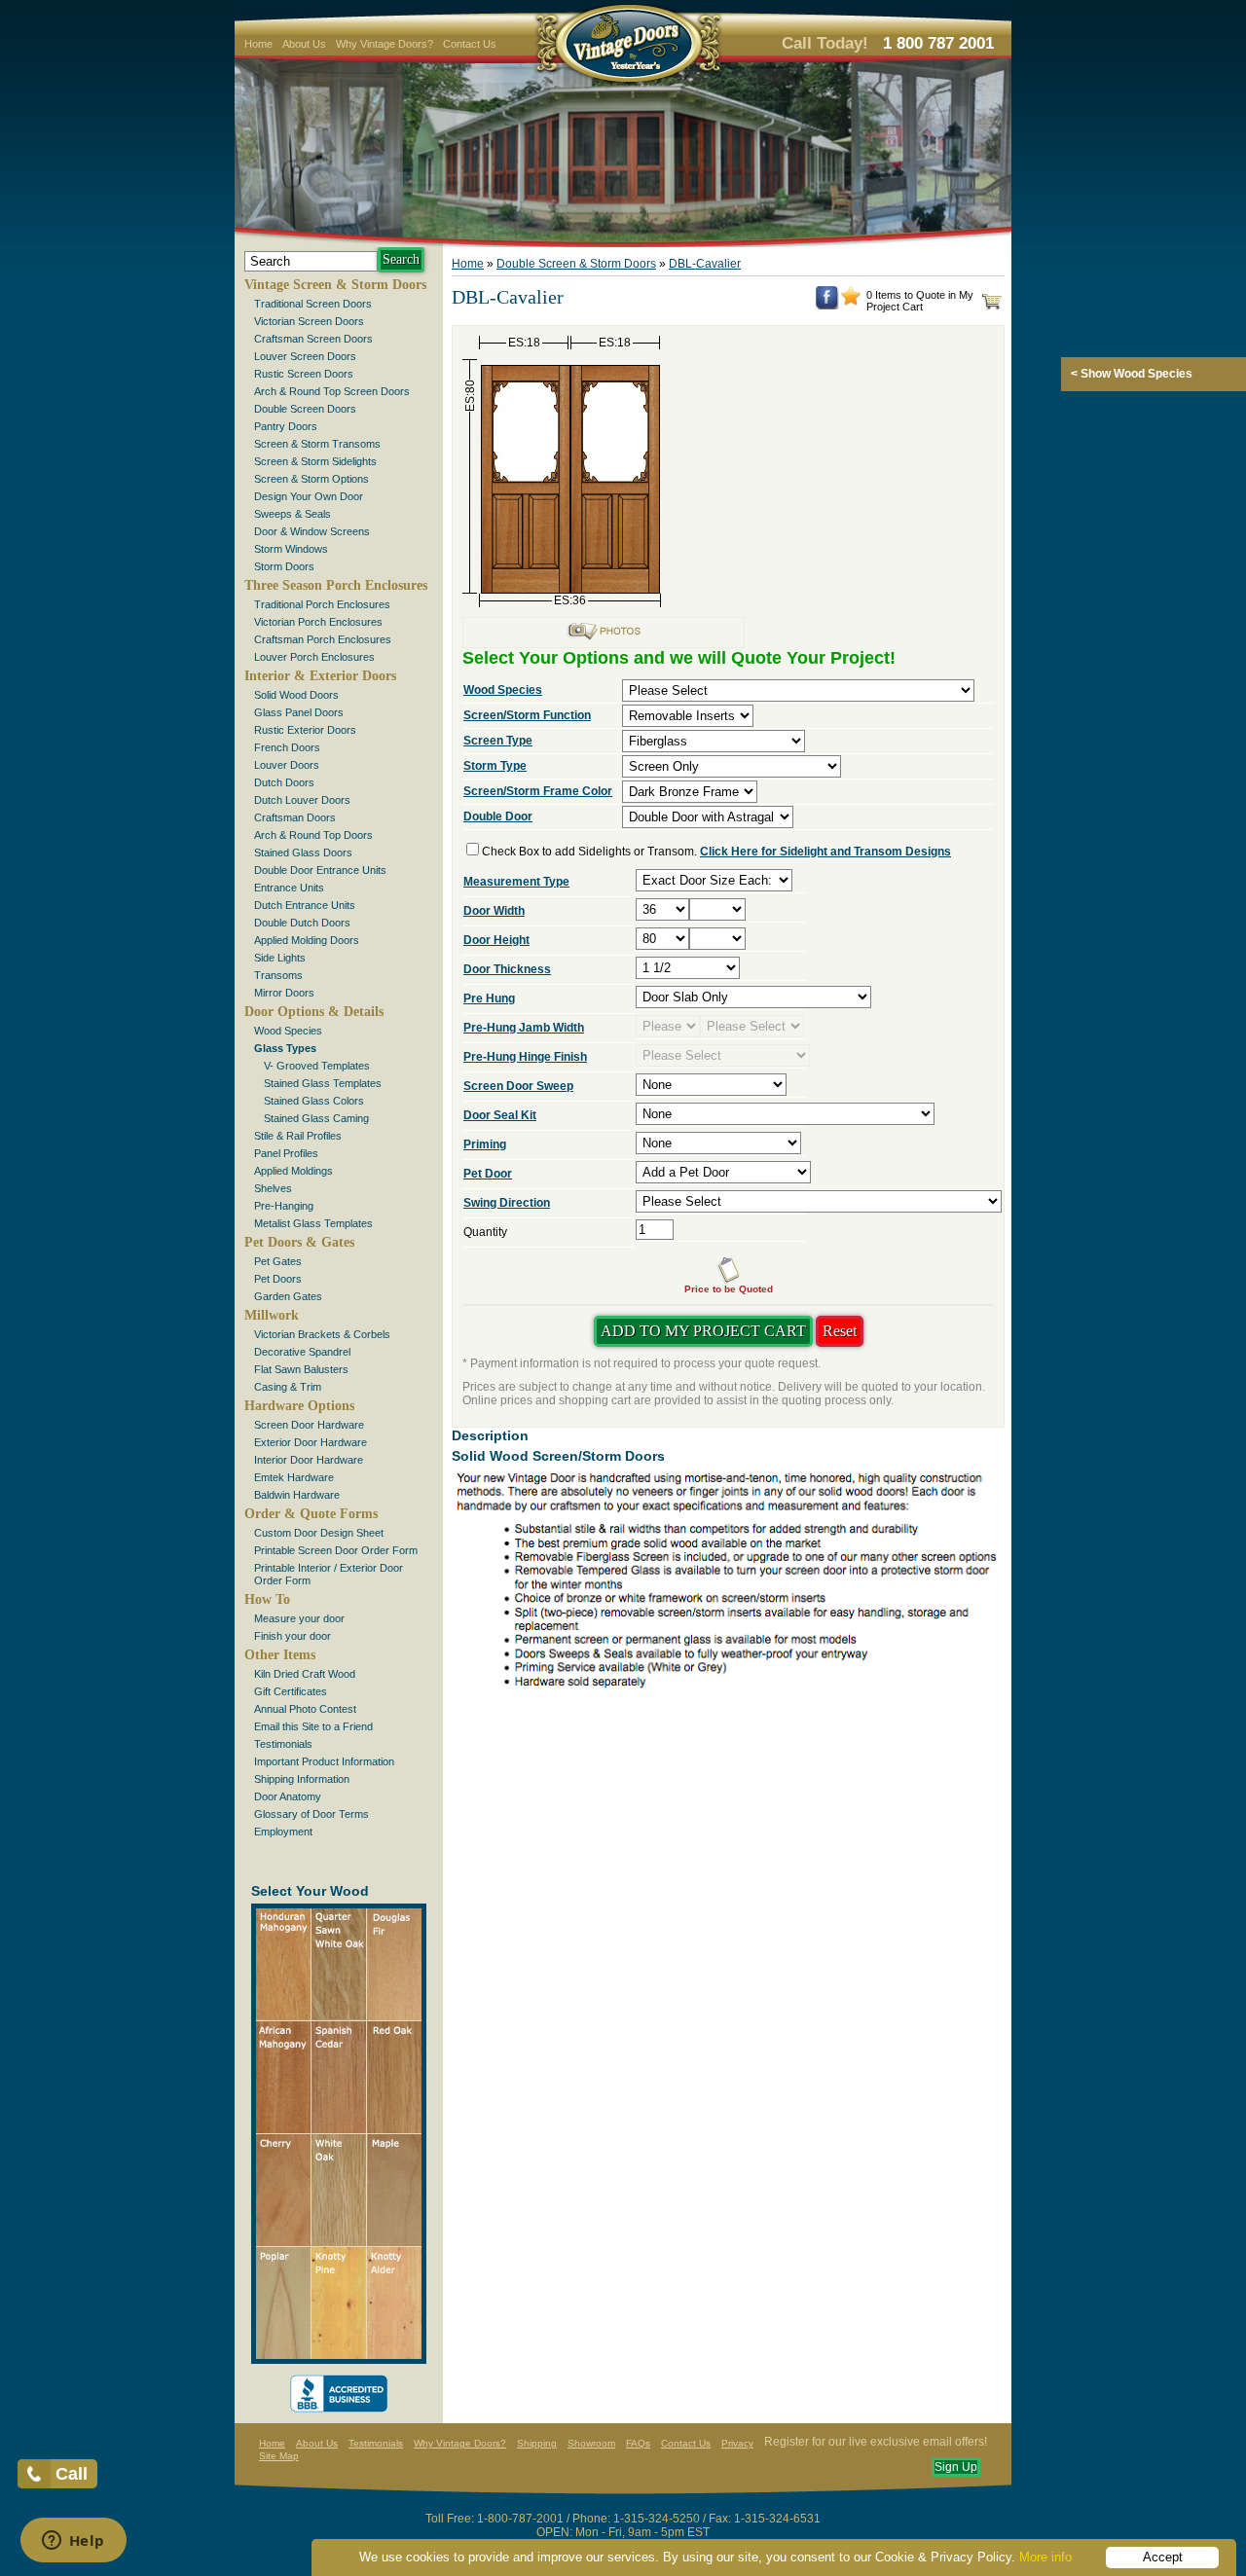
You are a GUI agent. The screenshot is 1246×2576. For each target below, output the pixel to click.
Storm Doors (284, 566)
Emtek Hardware (294, 1477)
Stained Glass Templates (323, 1083)
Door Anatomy (288, 1796)
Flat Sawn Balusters (301, 1369)
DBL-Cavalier (705, 264)
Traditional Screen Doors (313, 304)
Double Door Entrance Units (320, 870)
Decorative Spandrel (302, 1352)
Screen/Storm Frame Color (538, 791)
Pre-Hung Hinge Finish (525, 1057)
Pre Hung (489, 998)
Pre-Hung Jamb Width (524, 1028)
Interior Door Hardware (309, 1460)
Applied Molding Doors (307, 940)
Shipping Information (302, 1779)
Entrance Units (289, 888)
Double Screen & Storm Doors (576, 264)
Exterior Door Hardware (311, 1442)
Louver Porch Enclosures (314, 657)
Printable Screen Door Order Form (336, 1550)
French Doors (287, 747)
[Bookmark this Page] (851, 302)
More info (1045, 2557)
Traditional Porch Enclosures (322, 604)
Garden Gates (288, 1296)
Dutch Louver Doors (302, 800)
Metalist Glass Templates (313, 1223)
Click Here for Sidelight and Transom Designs (825, 852)
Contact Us (470, 44)
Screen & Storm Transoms (317, 444)
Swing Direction (507, 1203)
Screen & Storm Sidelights (315, 461)
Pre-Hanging (284, 1206)
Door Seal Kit (500, 1115)
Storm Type (495, 766)
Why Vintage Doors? (385, 44)
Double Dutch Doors (302, 923)
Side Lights (280, 958)
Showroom (591, 2443)
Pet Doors (278, 1279)
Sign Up (956, 2467)
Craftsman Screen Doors (313, 339)
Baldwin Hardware (297, 1495)
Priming (485, 1144)
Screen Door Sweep (518, 1086)
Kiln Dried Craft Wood (305, 1674)
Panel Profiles (286, 1153)
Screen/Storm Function (527, 715)
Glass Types (285, 1048)
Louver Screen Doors (305, 356)
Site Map (279, 2456)
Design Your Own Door (309, 496)
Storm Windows (291, 549)
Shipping (537, 2443)
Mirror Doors (284, 993)
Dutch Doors (284, 782)
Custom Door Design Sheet (319, 1533)
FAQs (638, 2443)
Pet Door (488, 1174)
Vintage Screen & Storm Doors (335, 285)
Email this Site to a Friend (313, 1726)
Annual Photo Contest (305, 1709)
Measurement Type (516, 882)
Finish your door (293, 1636)
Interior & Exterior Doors (320, 676)
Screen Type (498, 741)
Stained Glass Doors (303, 853)
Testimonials (283, 1744)
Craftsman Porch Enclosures (323, 639)
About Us (304, 44)
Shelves (273, 1188)
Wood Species (288, 1031)
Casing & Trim (288, 1387)
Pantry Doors (286, 426)
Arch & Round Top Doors (313, 835)
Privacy (737, 2443)
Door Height (496, 940)
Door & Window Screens (312, 531)
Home (258, 44)
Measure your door (299, 1618)
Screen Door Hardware (309, 1425)
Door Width (494, 911)
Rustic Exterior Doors (305, 730)
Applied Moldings (293, 1171)
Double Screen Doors (305, 409)
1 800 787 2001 (938, 43)
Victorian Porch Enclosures (318, 622)
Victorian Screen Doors (309, 321)
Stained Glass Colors (314, 1101)
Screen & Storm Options (311, 479)
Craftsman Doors (295, 817)
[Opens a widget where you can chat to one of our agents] (73, 2542)
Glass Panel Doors (299, 712)
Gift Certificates (291, 1691)
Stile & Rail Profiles (298, 1136)
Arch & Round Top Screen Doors (332, 391)
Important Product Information (324, 1761)
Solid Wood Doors (296, 695)
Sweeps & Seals (293, 514)
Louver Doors (287, 765)
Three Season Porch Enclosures (336, 585)
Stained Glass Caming (316, 1118)
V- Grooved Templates (317, 1066)
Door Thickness (507, 969)
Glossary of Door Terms (311, 1814)
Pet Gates (278, 1261)
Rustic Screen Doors (304, 374)
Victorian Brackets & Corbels (322, 1334)
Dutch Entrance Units (305, 905)
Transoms (278, 975)
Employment (283, 1832)
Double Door (498, 816)
